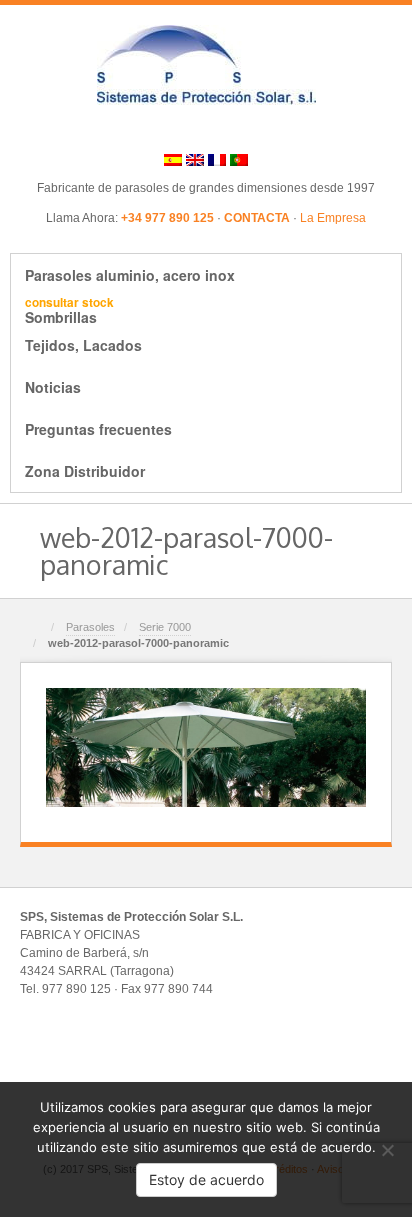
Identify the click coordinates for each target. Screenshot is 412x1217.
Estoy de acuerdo (206, 1179)
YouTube (273, 128)
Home (37, 628)
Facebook (165, 128)
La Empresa (333, 218)
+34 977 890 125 (167, 218)
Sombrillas (69, 310)
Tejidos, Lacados (83, 345)
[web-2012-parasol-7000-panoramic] (206, 747)
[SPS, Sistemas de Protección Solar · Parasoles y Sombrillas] (206, 64)
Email (138, 128)
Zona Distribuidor (85, 471)
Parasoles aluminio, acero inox (130, 275)
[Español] (173, 159)
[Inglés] (195, 159)
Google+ (192, 128)
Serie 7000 (165, 627)
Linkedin (219, 128)
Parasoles (90, 627)
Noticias (53, 387)
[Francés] (217, 159)
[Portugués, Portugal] (239, 159)
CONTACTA (257, 218)
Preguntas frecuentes (98, 429)
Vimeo (246, 128)
